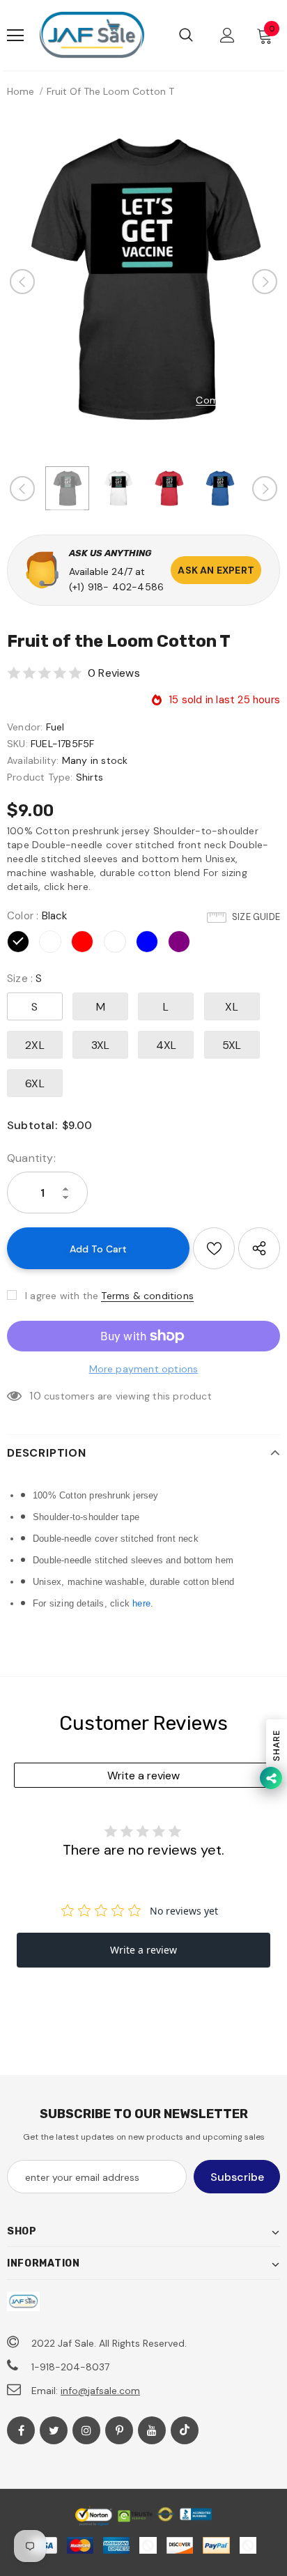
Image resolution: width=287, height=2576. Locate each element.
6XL (35, 1083)
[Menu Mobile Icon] (15, 36)
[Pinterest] (119, 2430)
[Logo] (92, 35)
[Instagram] (86, 2430)
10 (35, 1396)
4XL (166, 1045)
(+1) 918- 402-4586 (117, 587)
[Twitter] (54, 2430)
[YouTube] (152, 2430)
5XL (232, 1045)
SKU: (17, 744)
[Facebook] (21, 2430)
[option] (143, 282)
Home (21, 91)
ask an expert (216, 570)
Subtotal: (32, 1125)
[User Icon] (227, 35)
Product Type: (40, 777)
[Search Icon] (186, 36)
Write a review (143, 1776)
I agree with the (62, 1296)
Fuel (55, 727)
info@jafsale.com (100, 2391)
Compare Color (233, 400)
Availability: (33, 760)
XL (231, 1007)
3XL (101, 1045)
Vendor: (25, 727)
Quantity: (31, 1158)
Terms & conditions (147, 1296)
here (141, 1603)
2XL (35, 1045)
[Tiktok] (185, 2430)
